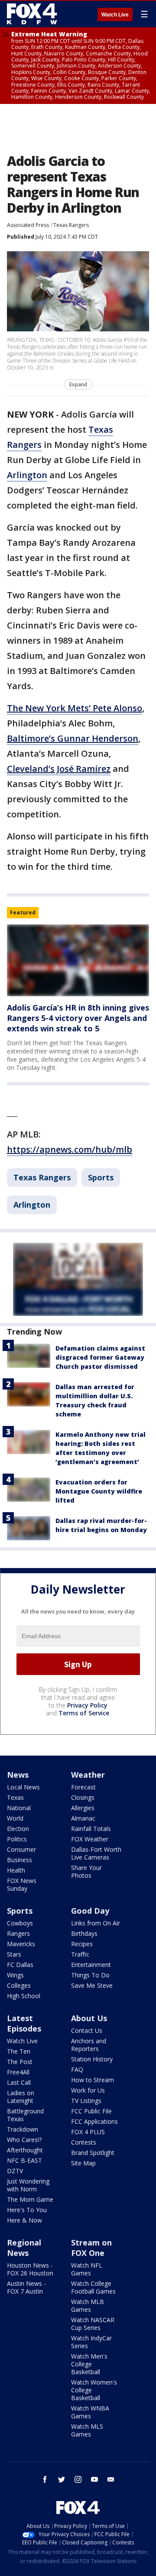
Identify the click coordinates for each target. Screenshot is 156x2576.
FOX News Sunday (22, 1884)
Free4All (18, 2072)
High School (24, 1996)
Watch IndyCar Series (91, 2342)
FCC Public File (91, 2111)
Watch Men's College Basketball (89, 2364)
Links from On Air (96, 1923)
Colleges (19, 1985)
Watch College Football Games (93, 2287)
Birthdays (84, 1933)
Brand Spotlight (93, 2153)
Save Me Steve (92, 1985)
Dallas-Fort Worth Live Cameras (96, 1853)
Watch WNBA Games (90, 2412)
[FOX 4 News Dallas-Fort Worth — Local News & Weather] (32, 14)
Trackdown (23, 2129)
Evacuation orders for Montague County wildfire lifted (99, 1491)
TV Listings (86, 2101)
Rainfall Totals (91, 1829)
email (111, 2479)
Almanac (83, 1818)
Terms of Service (84, 1713)
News (18, 1775)
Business (19, 1860)
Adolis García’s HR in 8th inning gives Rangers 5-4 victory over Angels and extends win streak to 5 (78, 1018)
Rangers (18, 1933)
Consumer (21, 1849)
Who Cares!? (24, 2140)
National (19, 1808)
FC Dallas (20, 1965)
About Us (89, 2018)
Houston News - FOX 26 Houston (30, 2269)
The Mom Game (30, 2199)
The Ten (19, 2051)
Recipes (82, 1944)
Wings (15, 1975)
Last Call (19, 2082)
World (15, 1818)
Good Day (90, 1911)
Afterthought (25, 2150)
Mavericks (21, 1944)
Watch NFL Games (87, 2269)
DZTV (15, 2171)
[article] (78, 960)
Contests (84, 2142)
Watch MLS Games (87, 2430)
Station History (92, 2059)
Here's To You (27, 2210)
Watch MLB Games (88, 2305)
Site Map (83, 2163)
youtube (94, 2479)
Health (16, 1870)
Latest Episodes (24, 2023)
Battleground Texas (25, 2115)
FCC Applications (94, 2121)
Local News (23, 1787)
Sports (101, 1177)
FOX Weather (90, 1839)
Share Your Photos (86, 1871)
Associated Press (28, 225)
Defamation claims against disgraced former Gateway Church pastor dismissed (100, 1357)
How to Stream (93, 2080)
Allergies (83, 1808)
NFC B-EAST (24, 2160)
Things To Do (90, 1975)
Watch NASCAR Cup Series (93, 2324)
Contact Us (87, 2030)
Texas (15, 1797)
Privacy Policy (87, 1705)
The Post (20, 2062)
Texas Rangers (71, 225)
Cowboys (20, 1923)
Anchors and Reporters (89, 2045)
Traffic (80, 1954)
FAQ (77, 2069)
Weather (88, 1775)
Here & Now (24, 2220)
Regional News (24, 2248)
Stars (14, 1954)
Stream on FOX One (91, 2248)
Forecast (83, 1787)
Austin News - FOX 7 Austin (26, 2287)
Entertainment (91, 1965)
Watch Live (115, 15)
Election (18, 1829)
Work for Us (88, 2090)
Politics (17, 1839)
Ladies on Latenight (21, 2097)
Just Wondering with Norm (28, 2185)
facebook (45, 2479)
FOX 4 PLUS (88, 2132)
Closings (83, 1797)
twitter (62, 2479)
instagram (78, 2479)
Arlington (27, 475)
